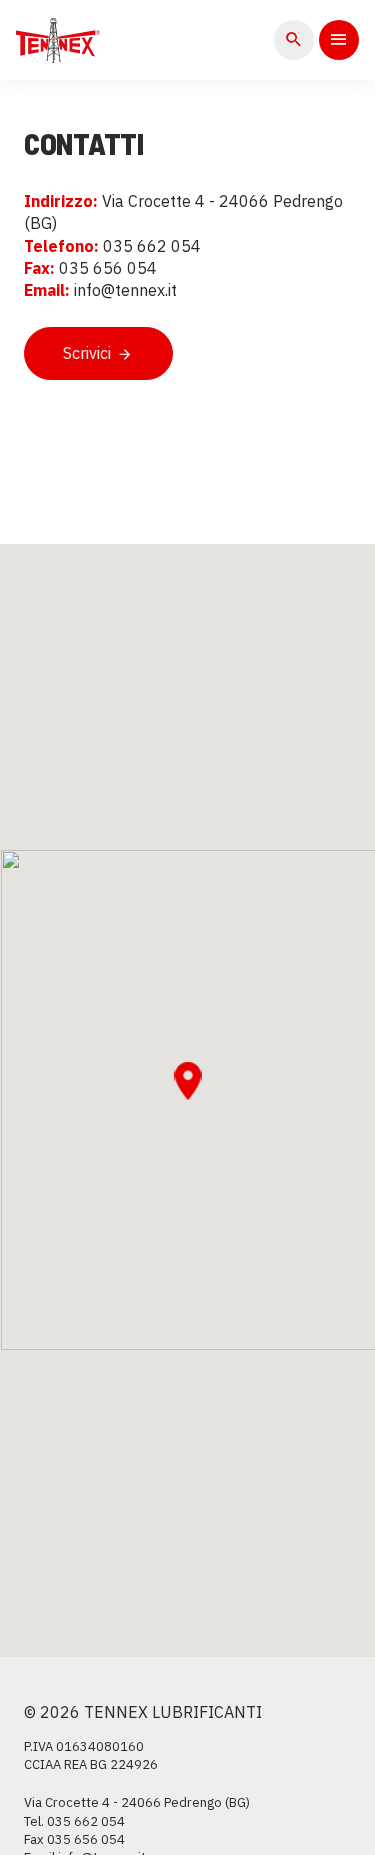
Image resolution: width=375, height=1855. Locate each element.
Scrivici (89, 353)
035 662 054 (86, 1821)
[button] (188, 1081)
